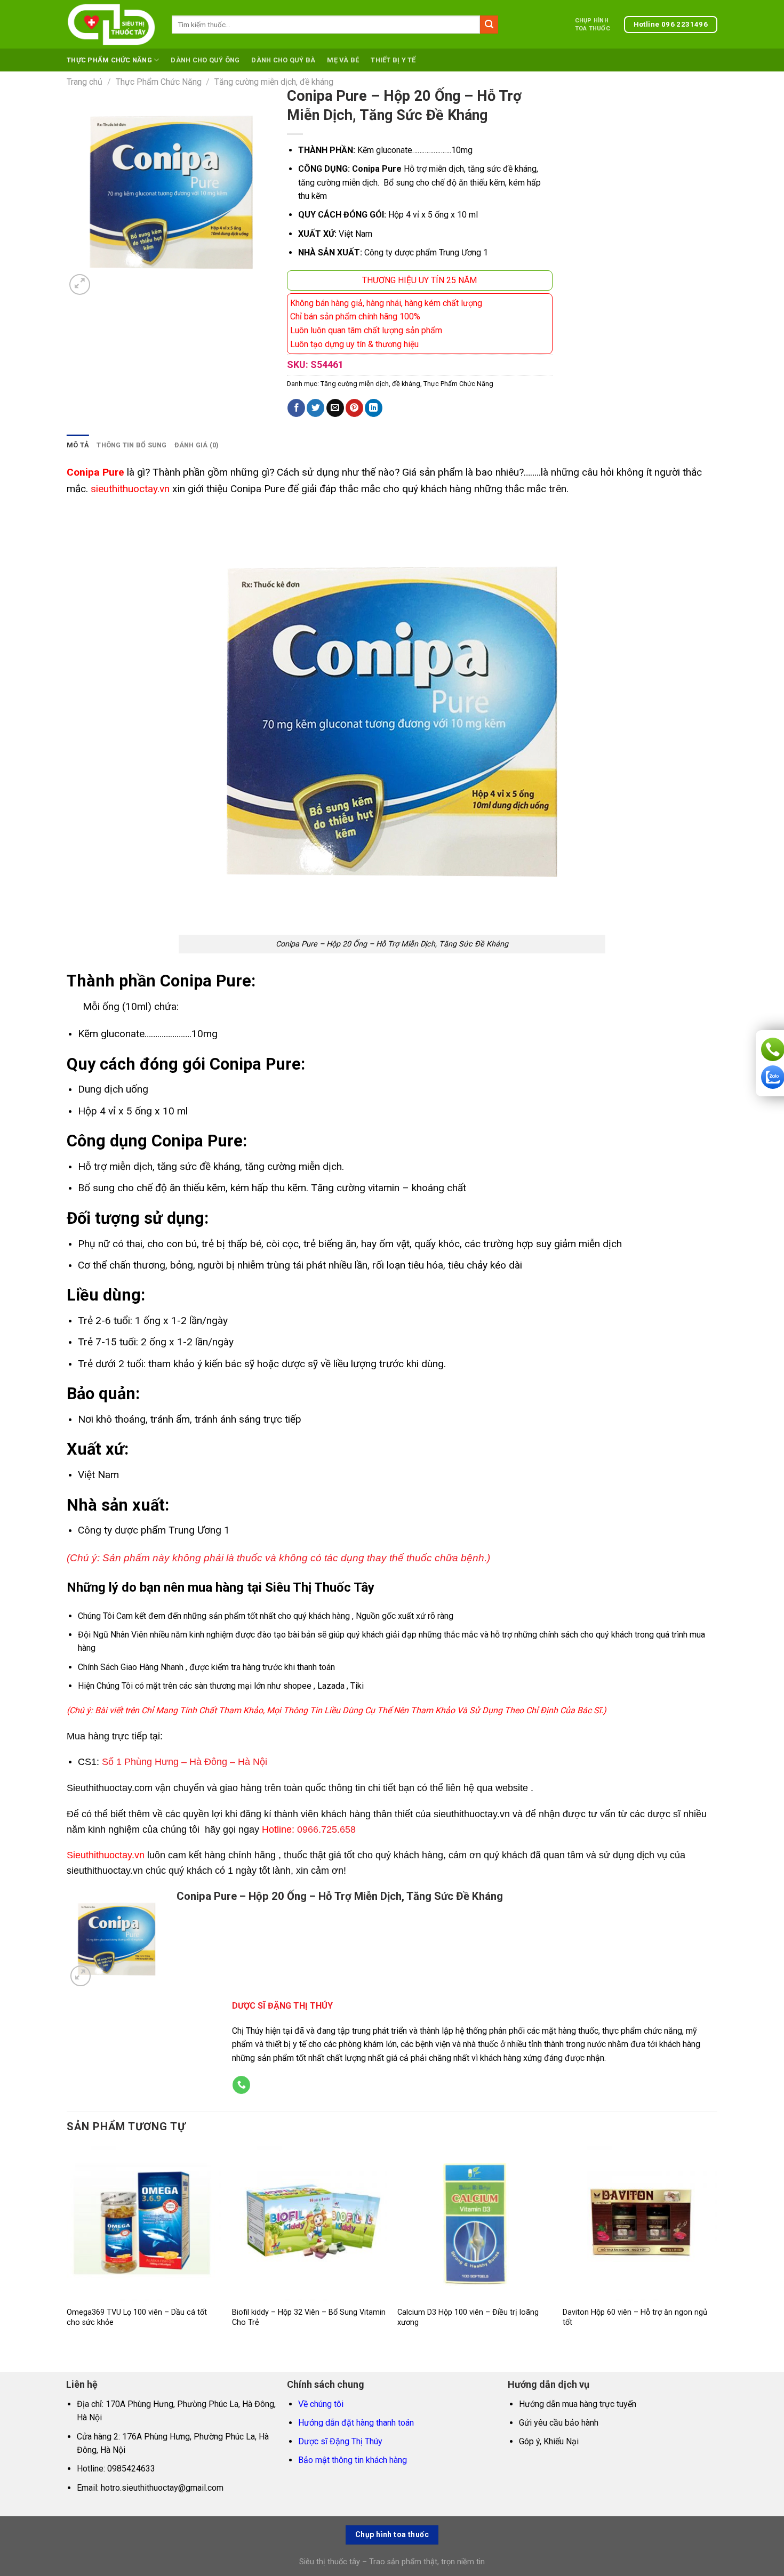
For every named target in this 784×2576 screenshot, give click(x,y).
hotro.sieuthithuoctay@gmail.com (162, 2488)
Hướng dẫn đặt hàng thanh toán (356, 2423)
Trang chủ (85, 82)
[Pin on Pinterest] (354, 408)
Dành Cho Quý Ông (205, 60)
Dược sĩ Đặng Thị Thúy (340, 2441)
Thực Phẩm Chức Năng (109, 60)
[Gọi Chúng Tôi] (241, 2085)
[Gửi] (489, 25)
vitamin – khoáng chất (417, 1188)
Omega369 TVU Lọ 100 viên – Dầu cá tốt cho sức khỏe (137, 2317)
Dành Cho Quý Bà (283, 60)
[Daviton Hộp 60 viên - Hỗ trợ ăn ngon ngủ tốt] (640, 2224)
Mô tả (78, 445)
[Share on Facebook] (296, 408)
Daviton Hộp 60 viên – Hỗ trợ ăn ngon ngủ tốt (635, 2317)
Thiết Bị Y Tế (393, 60)
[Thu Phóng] (80, 284)
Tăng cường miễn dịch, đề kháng (274, 82)
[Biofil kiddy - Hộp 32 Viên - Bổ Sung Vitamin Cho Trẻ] (309, 2224)
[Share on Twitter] (315, 408)
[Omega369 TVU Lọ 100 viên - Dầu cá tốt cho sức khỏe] (144, 2224)
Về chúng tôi (321, 2404)
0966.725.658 (326, 1829)
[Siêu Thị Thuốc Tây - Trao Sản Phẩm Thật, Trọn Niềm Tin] (111, 25)
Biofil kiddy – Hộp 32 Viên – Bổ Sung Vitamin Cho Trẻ (309, 2317)
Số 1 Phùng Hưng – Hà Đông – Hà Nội (185, 1762)
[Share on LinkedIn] (374, 408)
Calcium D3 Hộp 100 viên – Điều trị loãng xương (468, 2317)
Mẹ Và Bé (343, 60)
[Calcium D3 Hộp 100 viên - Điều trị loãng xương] (475, 2224)
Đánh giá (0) (197, 445)
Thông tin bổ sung (131, 445)
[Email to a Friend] (335, 408)
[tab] (78, 445)
